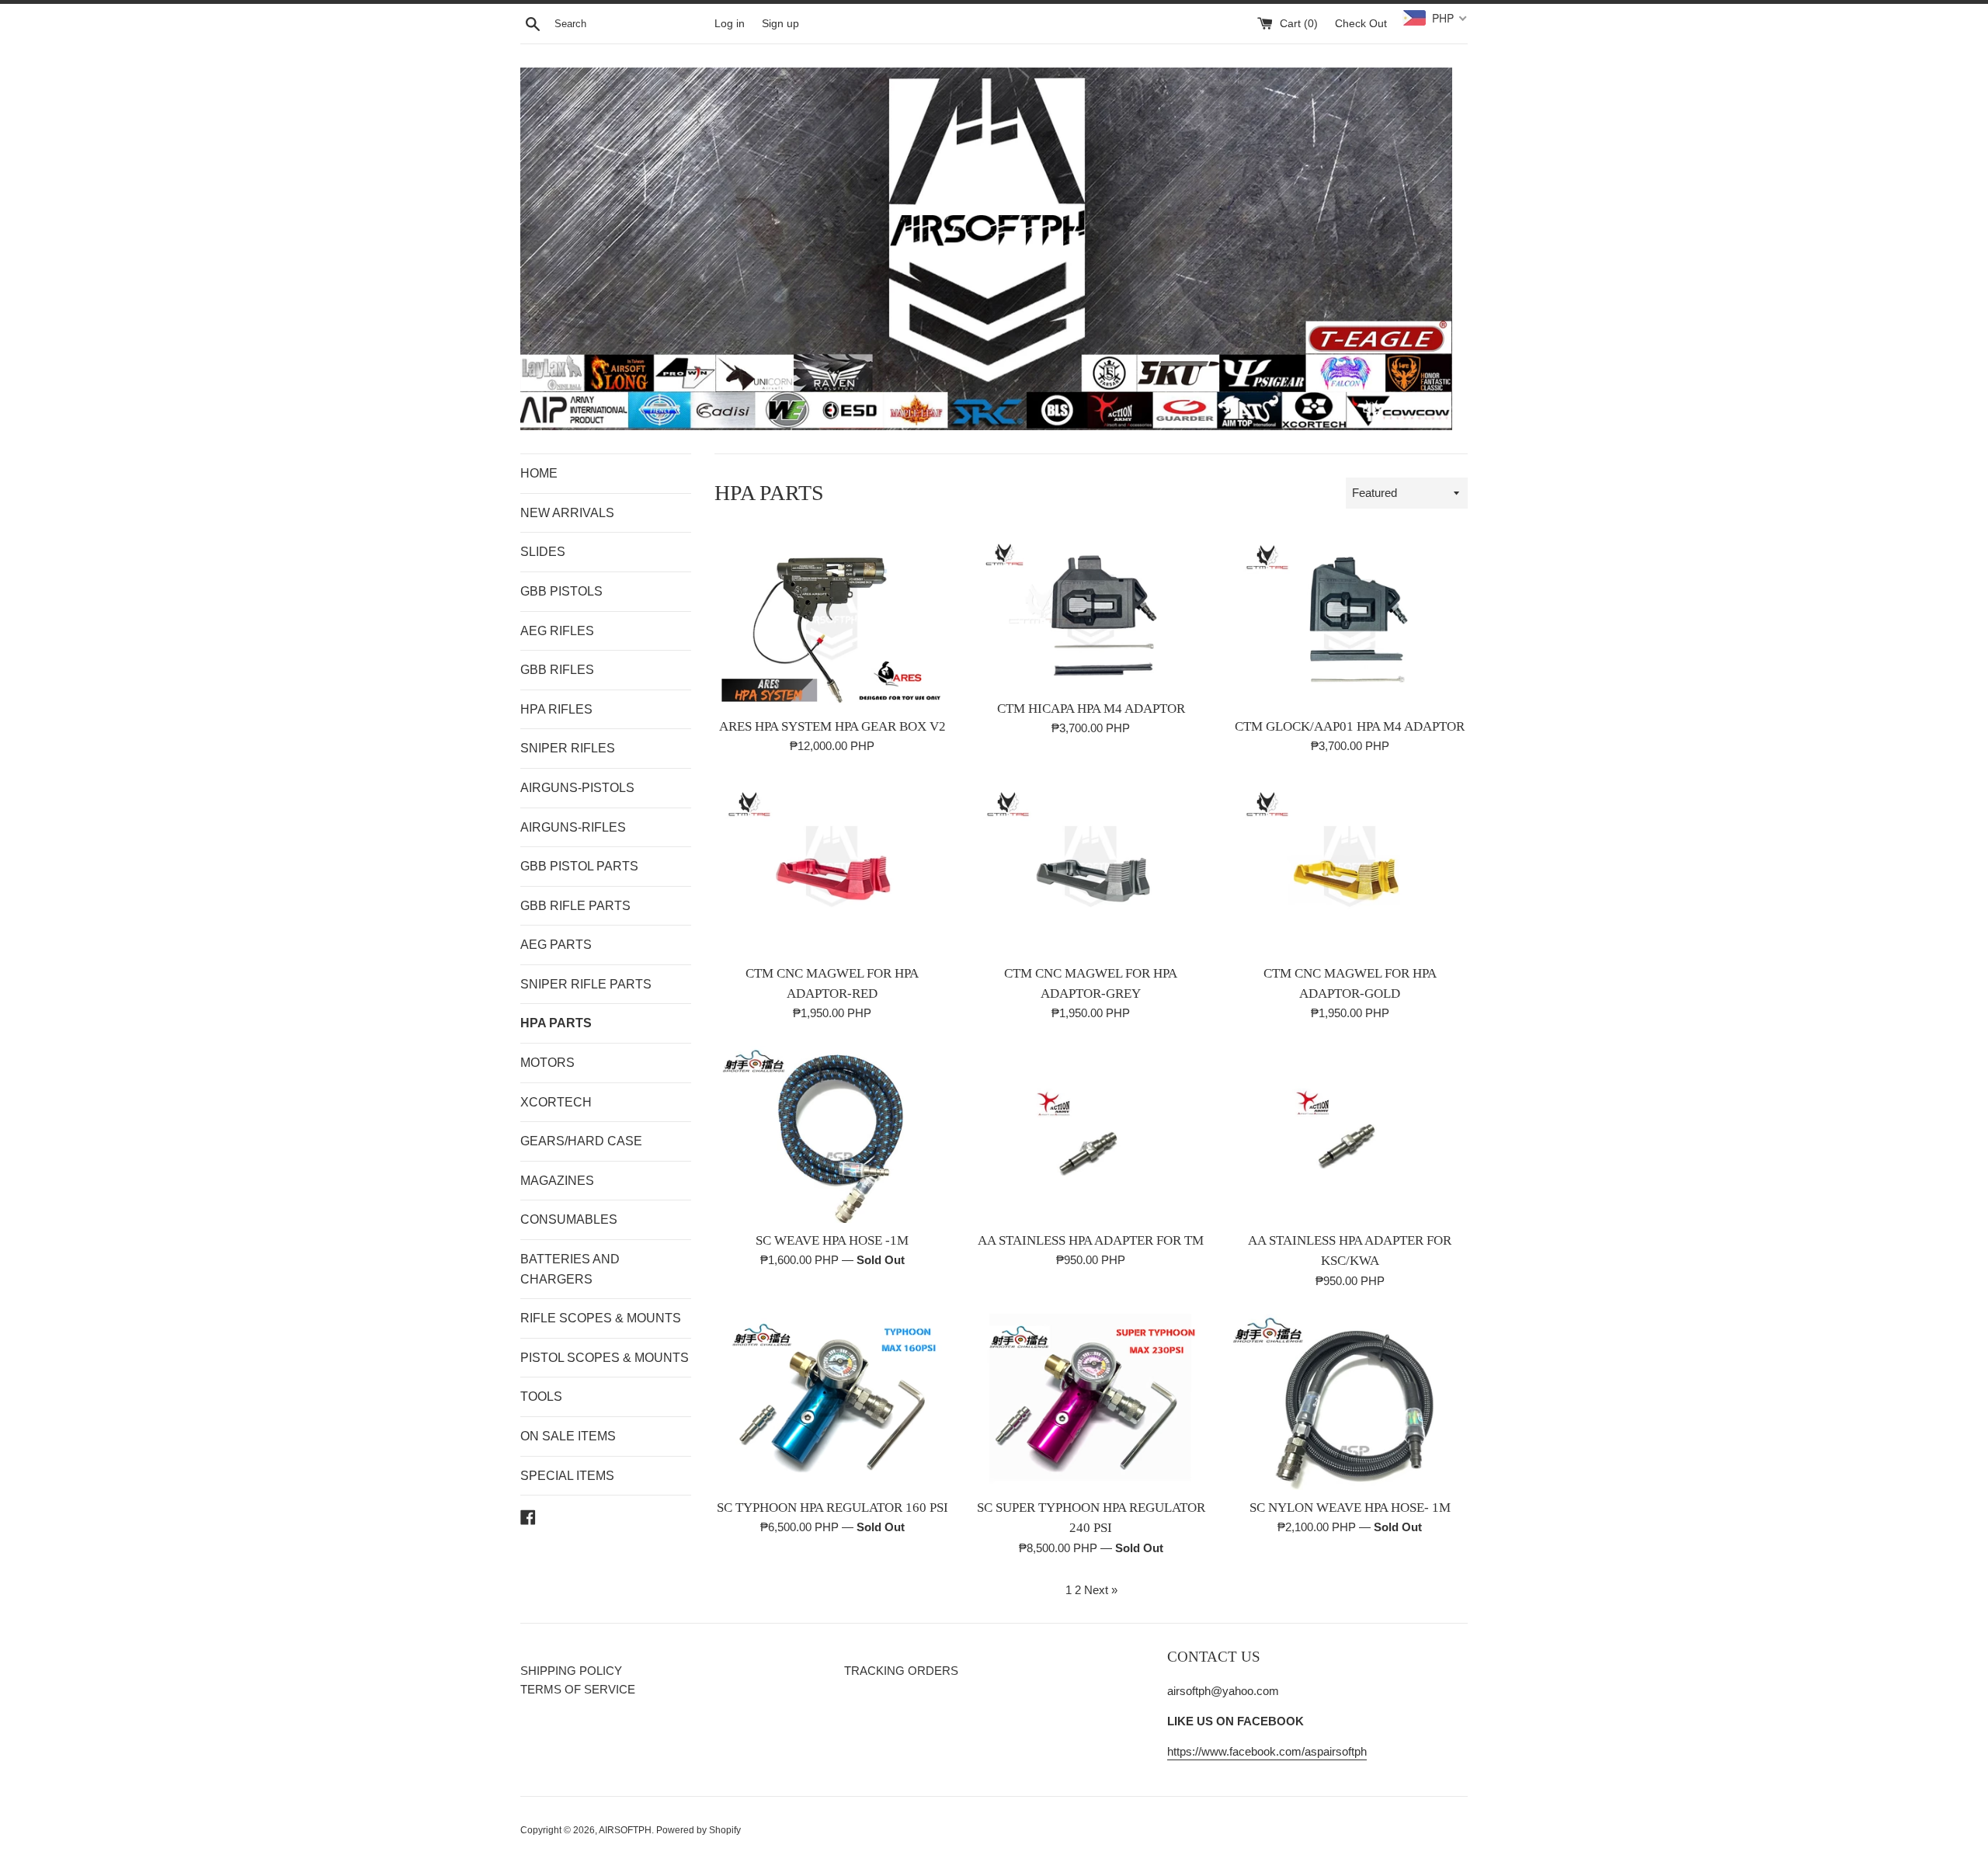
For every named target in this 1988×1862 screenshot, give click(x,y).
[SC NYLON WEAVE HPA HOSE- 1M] (1350, 1402)
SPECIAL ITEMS (567, 1476)
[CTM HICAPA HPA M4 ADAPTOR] (1091, 611)
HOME (539, 473)
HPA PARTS (556, 1023)
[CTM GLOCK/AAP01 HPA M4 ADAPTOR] (1350, 620)
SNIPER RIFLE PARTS (586, 984)
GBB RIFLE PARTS (575, 906)
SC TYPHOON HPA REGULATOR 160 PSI (832, 1508)
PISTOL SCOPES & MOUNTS (605, 1358)
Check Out (1361, 24)
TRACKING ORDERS (901, 1671)
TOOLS (541, 1396)
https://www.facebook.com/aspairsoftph (1267, 1751)
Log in (730, 24)
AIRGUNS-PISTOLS (577, 788)
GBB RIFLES (557, 670)
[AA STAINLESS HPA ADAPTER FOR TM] (1091, 1134)
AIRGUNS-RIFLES (573, 827)
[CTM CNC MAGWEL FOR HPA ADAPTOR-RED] (832, 867)
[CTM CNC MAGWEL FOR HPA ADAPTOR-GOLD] (1350, 867)
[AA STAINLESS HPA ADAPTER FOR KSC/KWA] (1350, 1134)
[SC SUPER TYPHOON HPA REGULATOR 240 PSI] (1091, 1402)
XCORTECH (556, 1102)
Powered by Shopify (699, 1830)
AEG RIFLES (557, 631)
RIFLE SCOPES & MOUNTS (601, 1318)
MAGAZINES (557, 1181)
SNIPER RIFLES (568, 748)
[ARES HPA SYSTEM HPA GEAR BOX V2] (832, 620)
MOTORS (547, 1063)
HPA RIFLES (556, 709)
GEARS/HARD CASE (581, 1141)
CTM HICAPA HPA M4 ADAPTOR (1091, 709)
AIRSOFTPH (625, 1830)
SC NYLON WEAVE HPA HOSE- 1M (1350, 1508)
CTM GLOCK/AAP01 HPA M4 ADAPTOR (1350, 726)
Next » (1101, 1590)
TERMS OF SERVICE (578, 1689)
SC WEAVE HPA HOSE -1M (832, 1240)
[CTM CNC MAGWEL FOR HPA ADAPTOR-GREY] (1091, 867)
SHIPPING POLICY (571, 1671)
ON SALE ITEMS (568, 1436)
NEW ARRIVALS (567, 513)
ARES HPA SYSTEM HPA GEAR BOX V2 (832, 726)
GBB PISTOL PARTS (579, 866)
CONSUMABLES (569, 1219)
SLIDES (543, 552)
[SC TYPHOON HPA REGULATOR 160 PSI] (832, 1402)
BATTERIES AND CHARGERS (570, 1269)
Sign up (780, 24)
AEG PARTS (556, 945)
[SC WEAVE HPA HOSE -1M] (832, 1134)
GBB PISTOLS (561, 591)
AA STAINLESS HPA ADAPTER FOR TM (1091, 1240)
